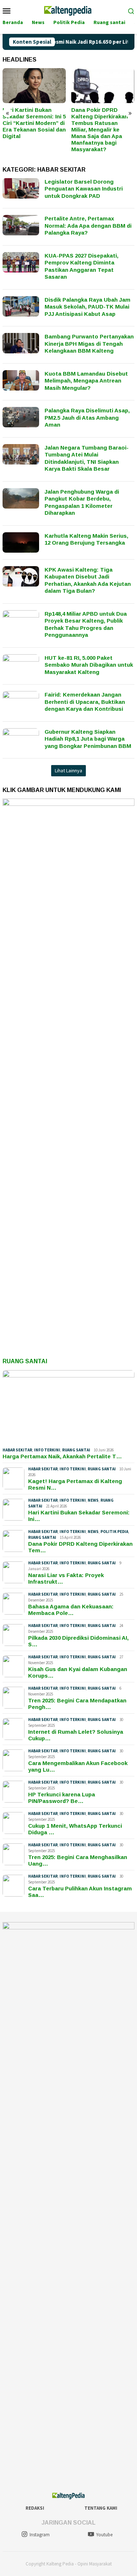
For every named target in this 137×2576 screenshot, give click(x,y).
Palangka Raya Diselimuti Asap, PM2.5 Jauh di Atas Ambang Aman (87, 417)
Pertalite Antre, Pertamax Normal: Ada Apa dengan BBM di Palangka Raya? (88, 226)
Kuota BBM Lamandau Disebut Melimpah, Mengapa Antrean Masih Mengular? (86, 381)
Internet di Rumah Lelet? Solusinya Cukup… (76, 1735)
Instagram (40, 2535)
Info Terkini (47, 1450)
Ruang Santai (25, 1361)
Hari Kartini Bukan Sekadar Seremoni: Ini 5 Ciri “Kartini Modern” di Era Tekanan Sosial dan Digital (34, 123)
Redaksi (35, 2508)
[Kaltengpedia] (68, 10)
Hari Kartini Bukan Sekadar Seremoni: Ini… (79, 1516)
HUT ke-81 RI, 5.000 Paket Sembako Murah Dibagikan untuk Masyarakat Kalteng (89, 665)
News (93, 1500)
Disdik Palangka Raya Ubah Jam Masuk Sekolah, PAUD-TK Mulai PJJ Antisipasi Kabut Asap (87, 307)
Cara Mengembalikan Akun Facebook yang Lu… (78, 1766)
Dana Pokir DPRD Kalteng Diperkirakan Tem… (80, 1547)
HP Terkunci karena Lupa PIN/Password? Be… (62, 1798)
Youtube (104, 2535)
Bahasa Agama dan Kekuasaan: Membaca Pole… (71, 1610)
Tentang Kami (101, 2508)
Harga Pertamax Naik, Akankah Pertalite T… (62, 1456)
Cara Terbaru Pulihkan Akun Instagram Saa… (80, 1892)
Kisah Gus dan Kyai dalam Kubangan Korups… (78, 1672)
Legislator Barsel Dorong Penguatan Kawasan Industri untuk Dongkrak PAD (84, 189)
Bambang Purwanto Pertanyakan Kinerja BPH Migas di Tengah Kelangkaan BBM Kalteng (89, 344)
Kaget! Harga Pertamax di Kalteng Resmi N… (75, 1484)
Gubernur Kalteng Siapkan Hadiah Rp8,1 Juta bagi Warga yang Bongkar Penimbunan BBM (88, 739)
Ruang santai (76, 1450)
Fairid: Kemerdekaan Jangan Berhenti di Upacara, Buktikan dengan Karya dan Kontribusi (85, 702)
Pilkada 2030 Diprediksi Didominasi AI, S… (78, 1641)
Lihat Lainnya (68, 771)
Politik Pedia (114, 1532)
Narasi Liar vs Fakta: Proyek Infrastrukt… (66, 1578)
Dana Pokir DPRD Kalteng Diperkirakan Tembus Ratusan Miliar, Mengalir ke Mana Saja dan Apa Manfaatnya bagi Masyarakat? (100, 130)
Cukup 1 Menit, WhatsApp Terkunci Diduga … (75, 1829)
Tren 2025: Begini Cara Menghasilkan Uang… (78, 1860)
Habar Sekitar (17, 1450)
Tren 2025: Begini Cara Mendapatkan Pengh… (77, 1704)
